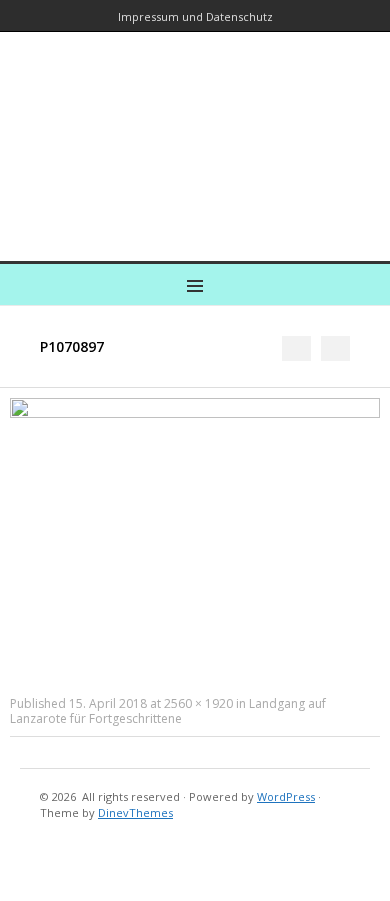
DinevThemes (135, 812)
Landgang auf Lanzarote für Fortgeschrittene (168, 711)
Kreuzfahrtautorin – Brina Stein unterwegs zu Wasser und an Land (191, 132)
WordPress (286, 796)
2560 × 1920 (198, 703)
